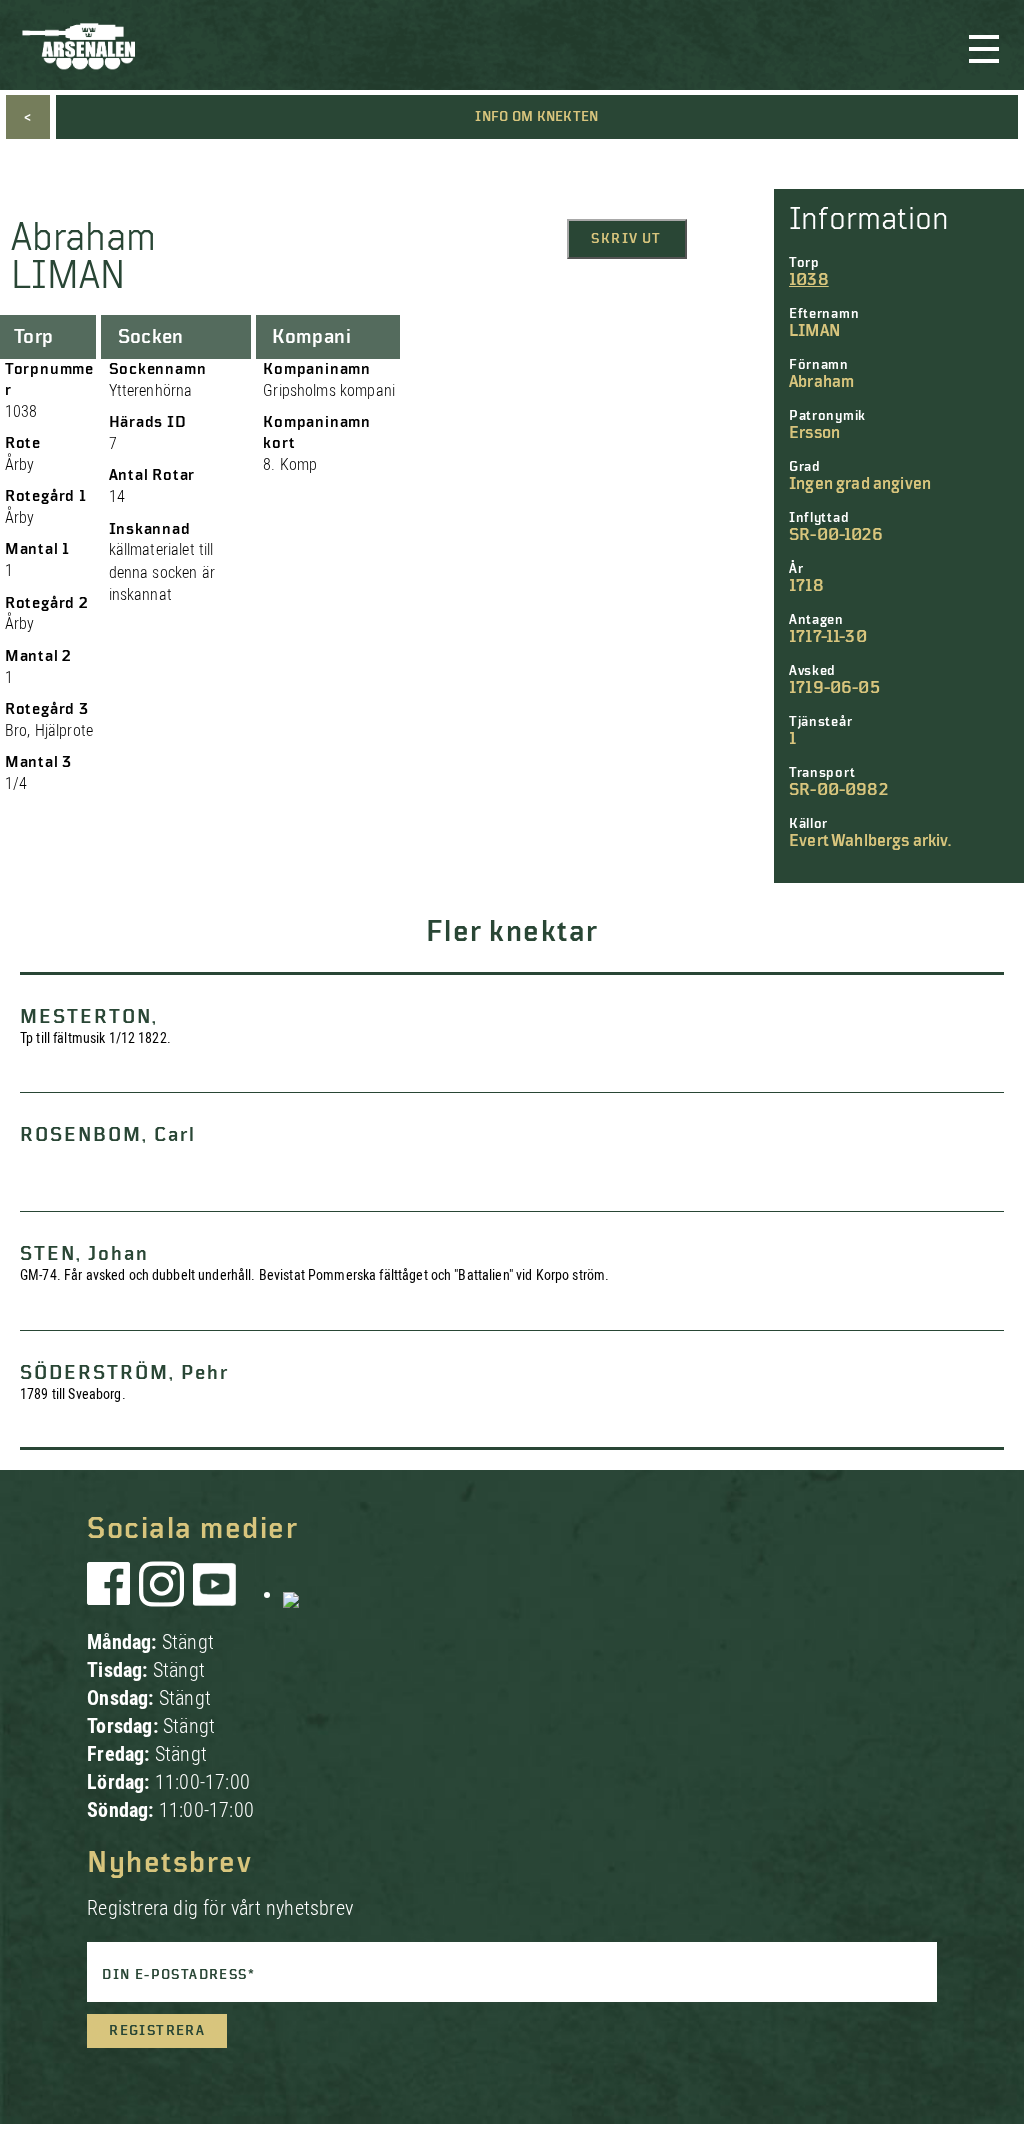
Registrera (157, 2031)
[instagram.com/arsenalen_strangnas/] (162, 1594)
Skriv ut (626, 239)
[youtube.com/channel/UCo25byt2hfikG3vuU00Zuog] (215, 1594)
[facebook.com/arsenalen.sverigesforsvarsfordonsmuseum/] (112, 1594)
